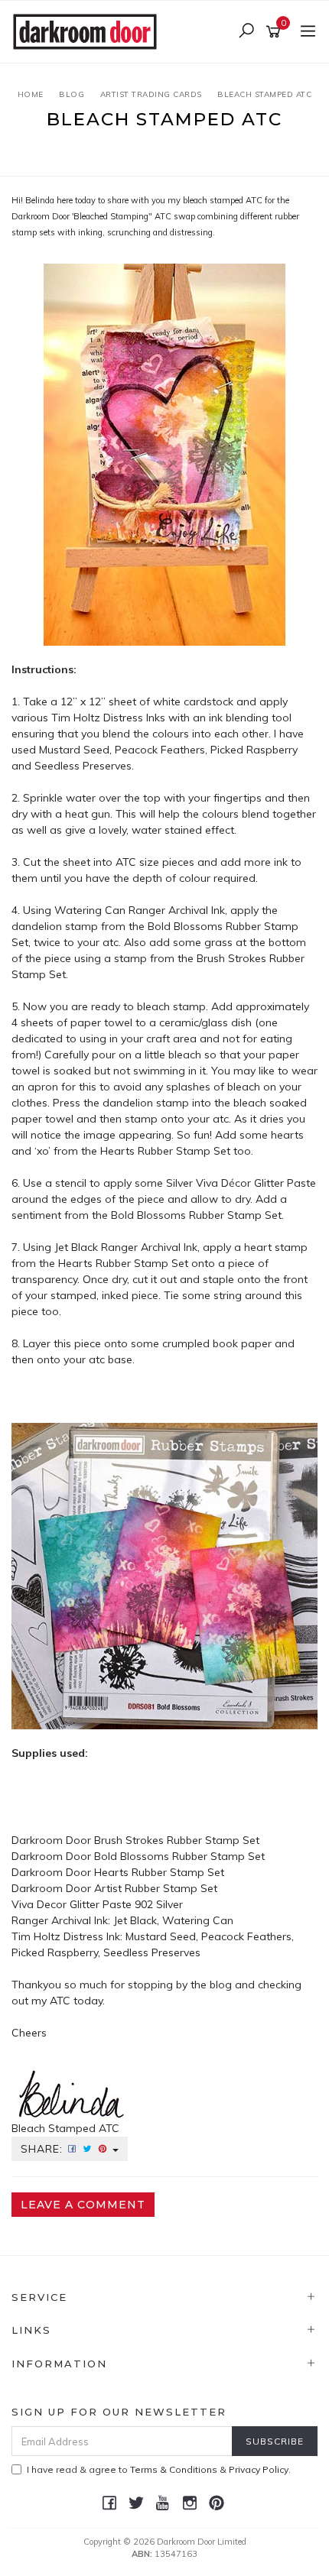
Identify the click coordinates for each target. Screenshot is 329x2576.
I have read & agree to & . (159, 2469)
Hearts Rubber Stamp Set (159, 1872)
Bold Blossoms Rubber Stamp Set (179, 1856)
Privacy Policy (259, 2469)
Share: (44, 2149)
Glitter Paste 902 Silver (126, 1904)
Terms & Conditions (174, 2469)
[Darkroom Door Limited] (89, 31)
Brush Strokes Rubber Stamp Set (177, 1840)
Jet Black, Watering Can (173, 1920)
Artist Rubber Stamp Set (156, 1888)
